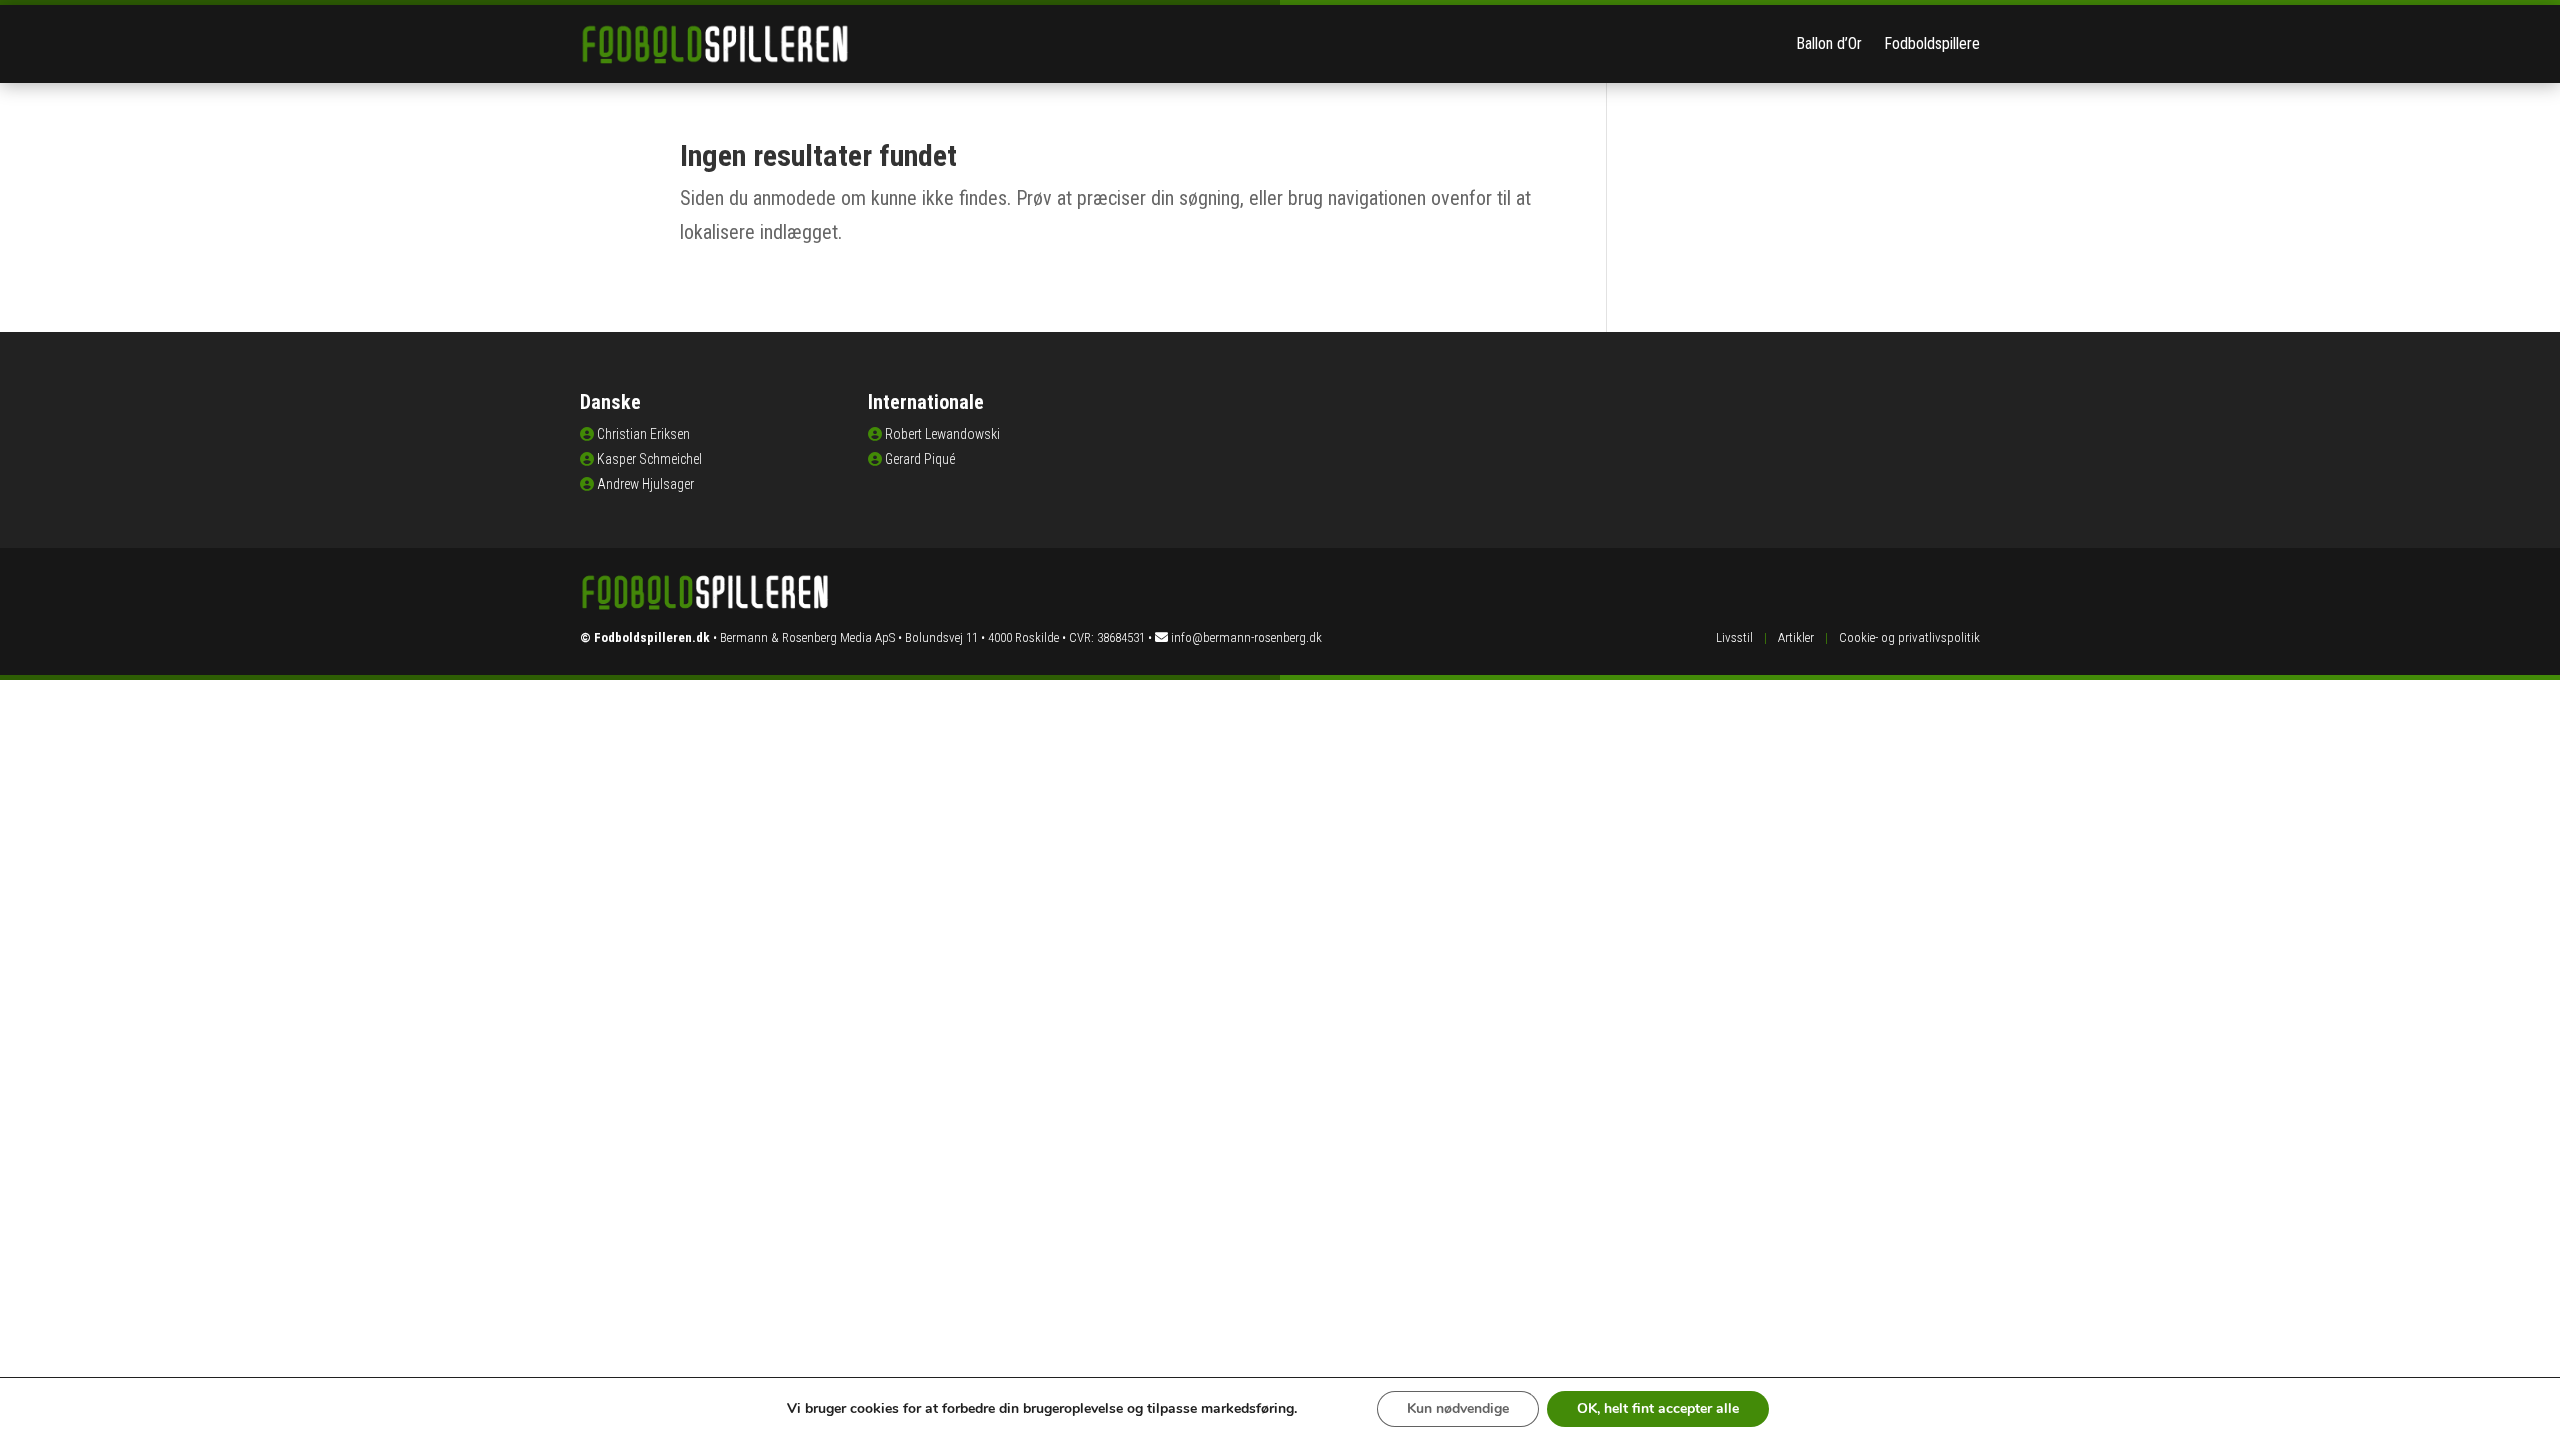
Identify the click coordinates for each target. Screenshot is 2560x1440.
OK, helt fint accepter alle (1658, 1408)
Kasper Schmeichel (649, 459)
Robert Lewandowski (942, 434)
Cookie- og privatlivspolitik (1909, 637)
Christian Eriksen (643, 434)
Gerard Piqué (920, 459)
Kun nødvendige (1458, 1408)
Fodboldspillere (1932, 43)
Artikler (1796, 637)
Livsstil (1734, 637)
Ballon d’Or (1829, 43)
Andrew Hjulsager (645, 484)
